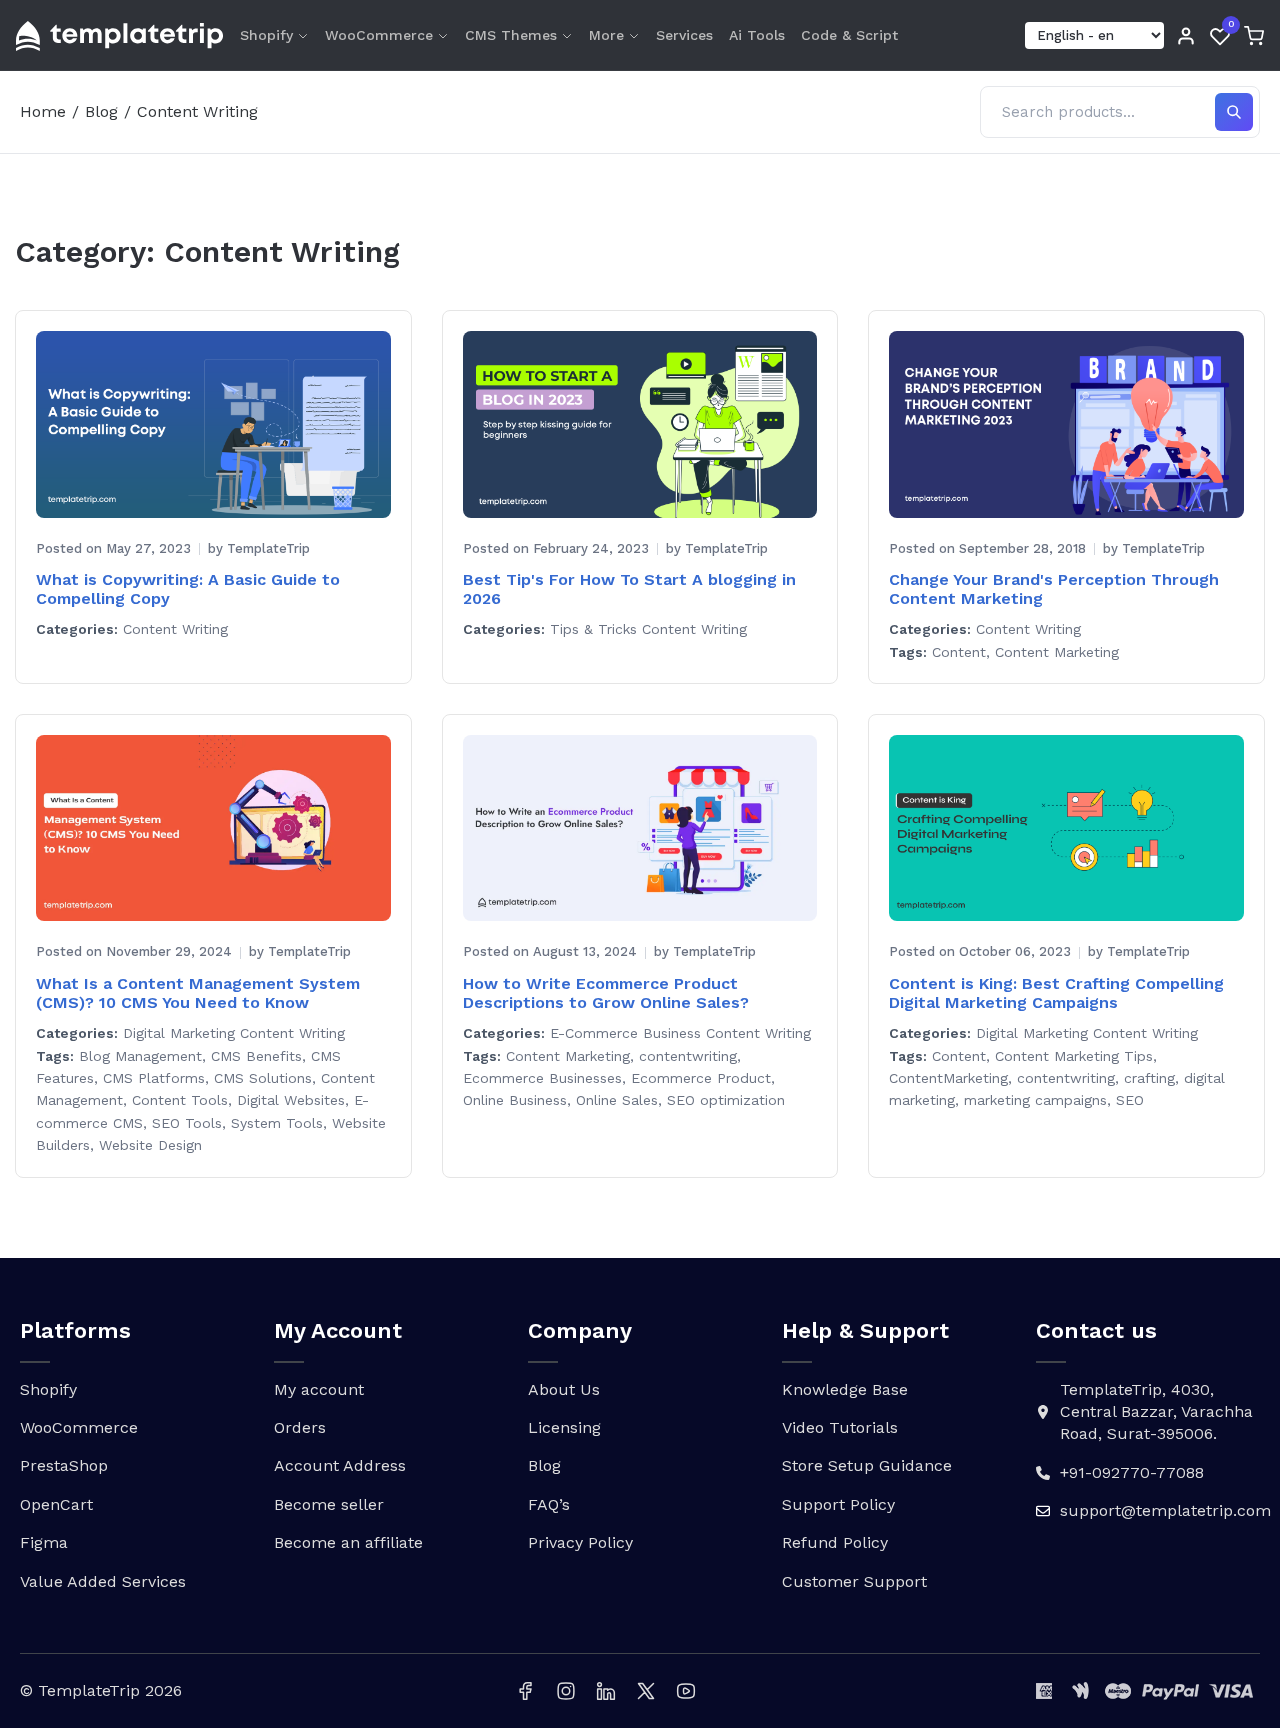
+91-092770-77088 (1132, 1472)
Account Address (340, 1465)
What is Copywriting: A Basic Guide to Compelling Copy (188, 589)
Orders (300, 1427)
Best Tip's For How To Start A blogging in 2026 (629, 589)
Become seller (329, 1504)
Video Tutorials (840, 1427)
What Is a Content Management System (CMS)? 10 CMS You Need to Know (198, 993)
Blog (101, 111)
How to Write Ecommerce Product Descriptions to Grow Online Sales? (606, 993)
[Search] (1234, 112)
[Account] (1186, 36)
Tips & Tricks (593, 629)
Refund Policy (835, 1542)
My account (319, 1389)
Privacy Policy (580, 1542)
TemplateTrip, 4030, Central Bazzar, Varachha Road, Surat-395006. (1156, 1412)
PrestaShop (64, 1465)
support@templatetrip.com (1165, 1510)
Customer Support (854, 1581)
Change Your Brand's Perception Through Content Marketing (1054, 589)
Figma (44, 1542)
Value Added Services (103, 1581)
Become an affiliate (348, 1542)
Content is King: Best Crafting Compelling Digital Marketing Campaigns (1056, 993)
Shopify (266, 35)
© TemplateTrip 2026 (101, 1690)
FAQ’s (549, 1504)
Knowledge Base (845, 1389)
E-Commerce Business (625, 1033)
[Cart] (1254, 36)
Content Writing (175, 629)
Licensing (564, 1427)
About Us (564, 1389)
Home (43, 111)
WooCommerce (379, 35)
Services (684, 35)
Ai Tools (757, 35)
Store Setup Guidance (867, 1465)
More (606, 35)
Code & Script (849, 35)
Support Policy (838, 1504)
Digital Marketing (179, 1033)
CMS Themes (511, 35)
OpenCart (56, 1504)
